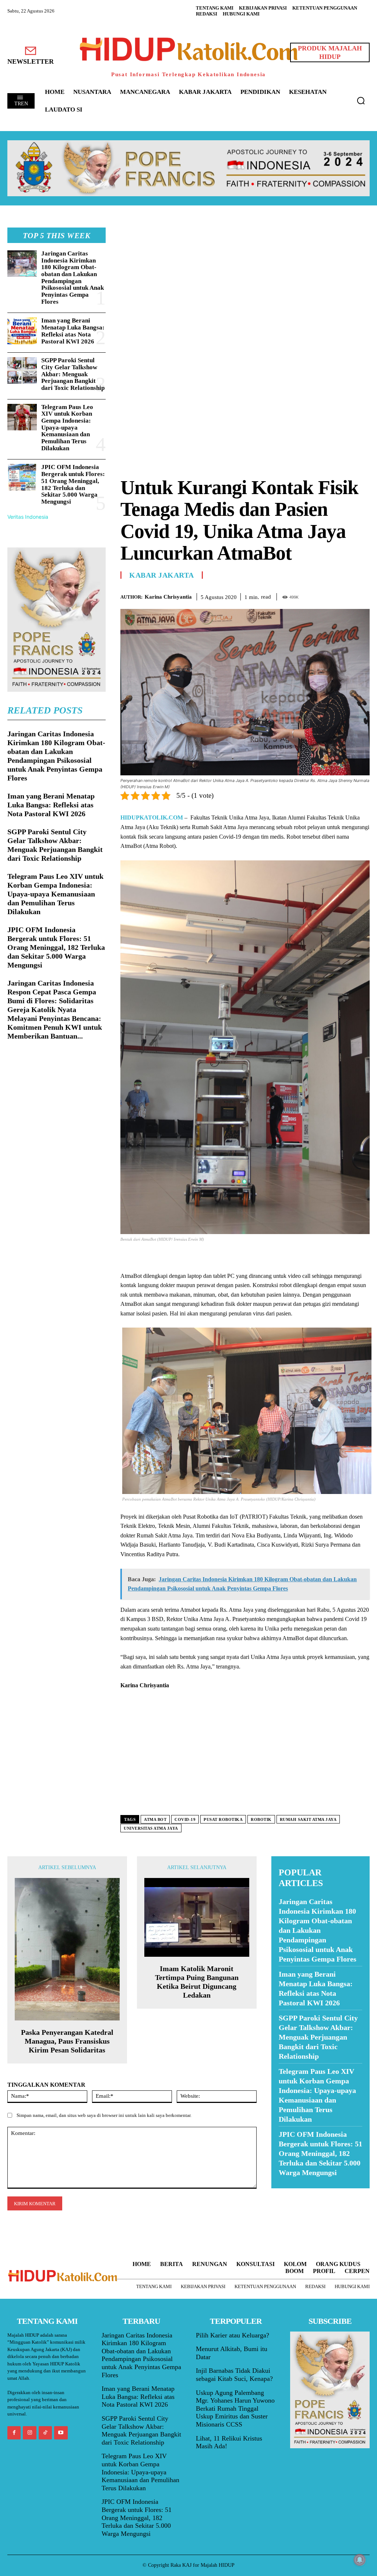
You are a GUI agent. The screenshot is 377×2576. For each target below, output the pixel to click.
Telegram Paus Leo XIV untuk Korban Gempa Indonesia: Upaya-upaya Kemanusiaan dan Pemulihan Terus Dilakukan (67, 428)
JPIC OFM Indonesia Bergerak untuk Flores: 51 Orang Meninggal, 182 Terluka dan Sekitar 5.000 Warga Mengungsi (73, 484)
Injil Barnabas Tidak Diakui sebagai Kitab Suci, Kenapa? (234, 2375)
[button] (361, 101)
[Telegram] (362, 595)
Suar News (286, 2193)
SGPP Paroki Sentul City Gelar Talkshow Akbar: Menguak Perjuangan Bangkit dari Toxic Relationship (73, 374)
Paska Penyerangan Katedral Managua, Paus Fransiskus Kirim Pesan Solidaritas (67, 2041)
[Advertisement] (245, 279)
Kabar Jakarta (162, 575)
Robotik (261, 1819)
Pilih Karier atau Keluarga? (232, 2335)
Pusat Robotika (223, 1819)
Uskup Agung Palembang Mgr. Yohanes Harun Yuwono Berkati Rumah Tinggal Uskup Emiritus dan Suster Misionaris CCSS (235, 2408)
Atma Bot (155, 1819)
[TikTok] (45, 2433)
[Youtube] (61, 2433)
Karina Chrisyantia (168, 597)
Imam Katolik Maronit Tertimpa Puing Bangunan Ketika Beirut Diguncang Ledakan (197, 1982)
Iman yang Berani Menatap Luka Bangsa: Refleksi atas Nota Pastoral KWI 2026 (73, 331)
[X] (328, 595)
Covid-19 (185, 1819)
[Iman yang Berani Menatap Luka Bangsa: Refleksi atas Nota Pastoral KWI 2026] (22, 331)
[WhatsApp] (345, 595)
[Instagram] (29, 2433)
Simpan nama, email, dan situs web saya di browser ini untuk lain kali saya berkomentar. (104, 2115)
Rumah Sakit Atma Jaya (308, 1819)
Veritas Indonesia (28, 517)
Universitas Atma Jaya (151, 1828)
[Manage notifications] (360, 2560)
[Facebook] (311, 595)
